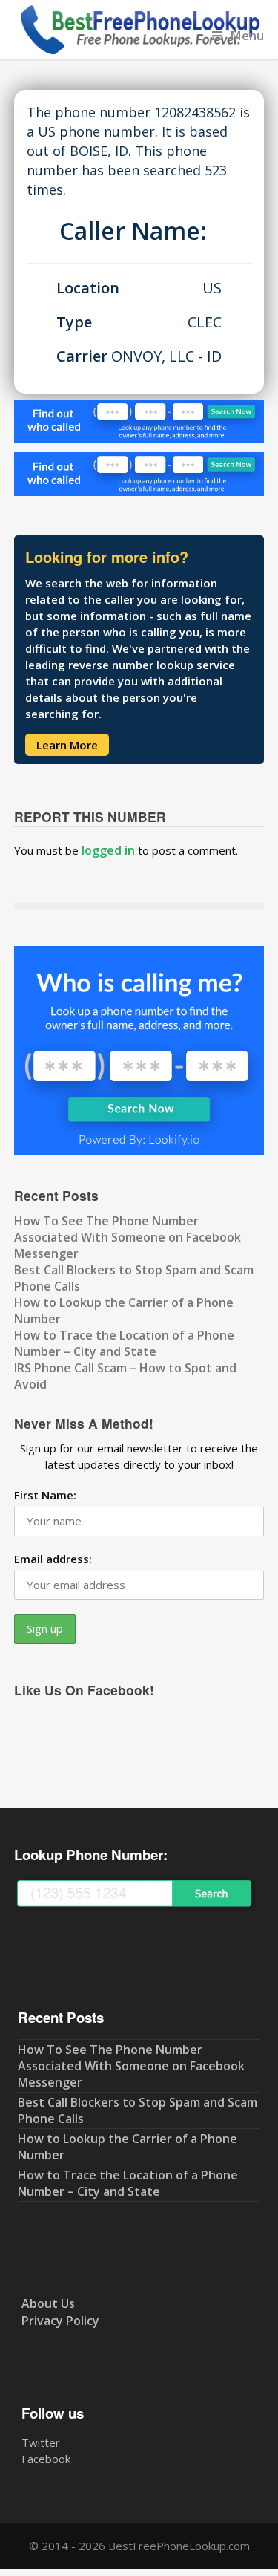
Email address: (53, 1559)
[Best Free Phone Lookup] (139, 51)
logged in (108, 850)
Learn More (67, 745)
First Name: (45, 1495)
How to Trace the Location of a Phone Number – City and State (124, 1343)
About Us (48, 2303)
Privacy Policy (60, 2321)
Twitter (41, 2442)
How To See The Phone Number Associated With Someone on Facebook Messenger (128, 1237)
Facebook (46, 2459)
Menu (247, 35)
